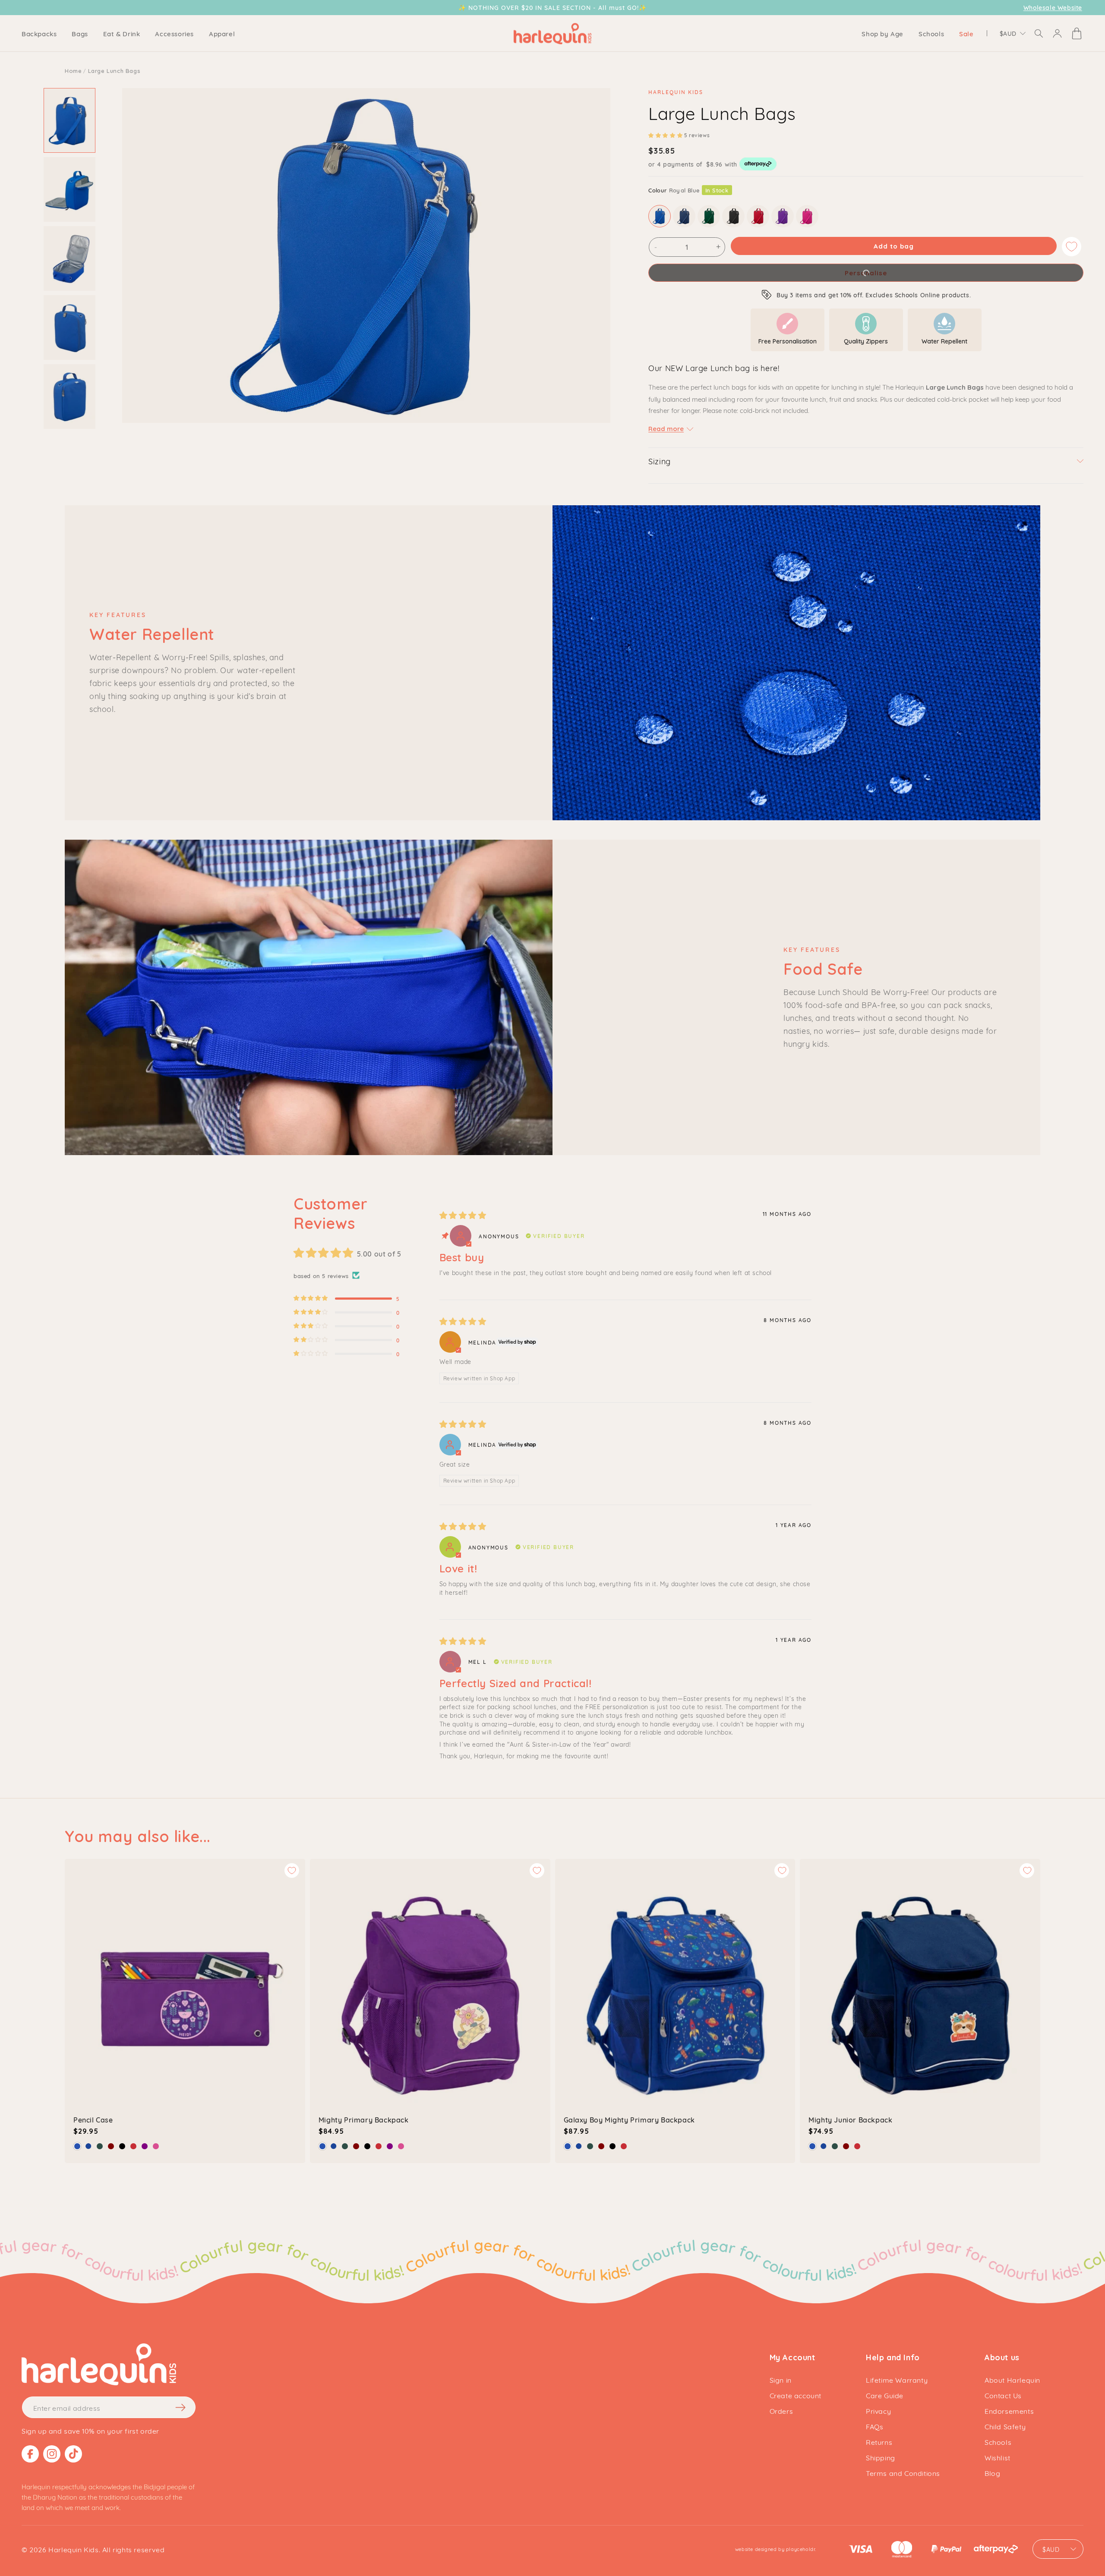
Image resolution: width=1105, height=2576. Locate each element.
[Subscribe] (180, 2407)
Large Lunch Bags (114, 71)
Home (73, 71)
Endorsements (1009, 2411)
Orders (781, 2411)
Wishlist (998, 2457)
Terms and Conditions (903, 2473)
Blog (992, 2473)
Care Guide (885, 2395)
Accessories (174, 33)
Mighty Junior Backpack (850, 2119)
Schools (998, 2442)
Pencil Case (93, 2119)
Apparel (222, 33)
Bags (80, 33)
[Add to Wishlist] (1072, 247)
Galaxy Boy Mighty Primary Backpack (629, 2119)
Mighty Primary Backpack (364, 2119)
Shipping (881, 2457)
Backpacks (39, 33)
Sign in (781, 2379)
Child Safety (1005, 2426)
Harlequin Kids (73, 2549)
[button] (39, 33)
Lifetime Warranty (897, 2379)
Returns (879, 2442)
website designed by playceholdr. (776, 2549)
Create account (796, 2395)
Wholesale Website (1053, 8)
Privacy (878, 2411)
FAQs (875, 2426)
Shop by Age (882, 33)
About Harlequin (1012, 2379)
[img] (463, 1216)
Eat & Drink (122, 33)
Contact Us (1003, 2395)
